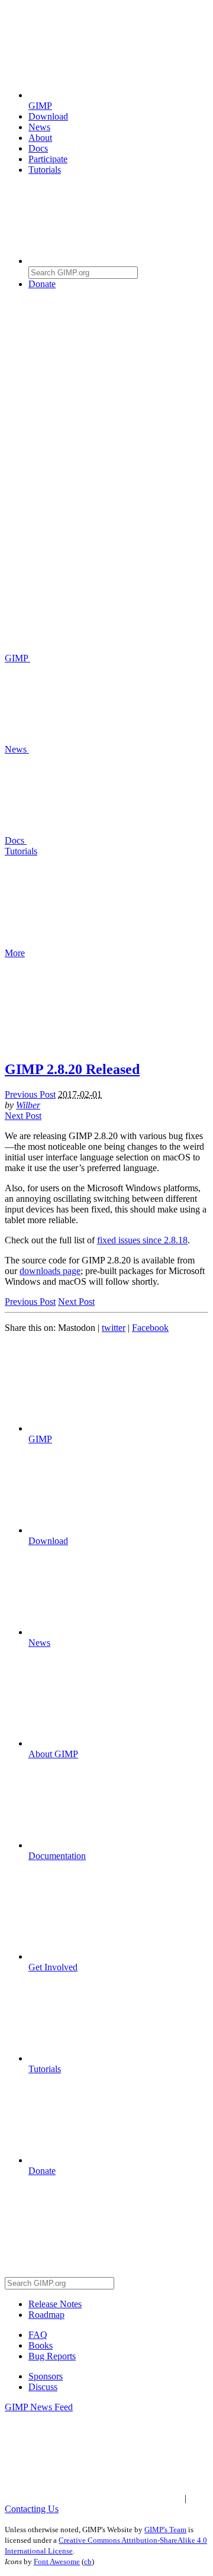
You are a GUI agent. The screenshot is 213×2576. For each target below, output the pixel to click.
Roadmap (46, 2315)
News (39, 127)
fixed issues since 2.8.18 (142, 1240)
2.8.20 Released (72, 1069)
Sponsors (46, 2376)
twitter (114, 1328)
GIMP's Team (165, 2530)
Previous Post (30, 1094)
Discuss (43, 2387)
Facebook (150, 1328)
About (40, 138)
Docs (38, 148)
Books (41, 2345)
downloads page (50, 1271)
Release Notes (55, 2304)
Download (48, 116)
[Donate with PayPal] (117, 375)
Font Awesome (57, 2561)
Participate (48, 159)
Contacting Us (32, 2509)
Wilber (28, 1105)
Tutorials (45, 170)
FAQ (38, 2335)
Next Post (23, 1116)
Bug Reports (52, 2356)
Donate (42, 284)
